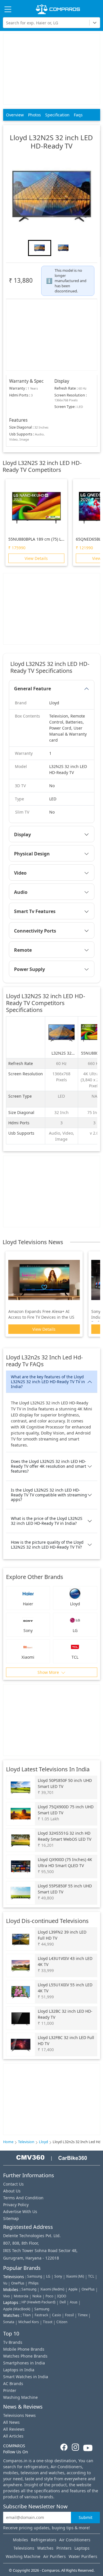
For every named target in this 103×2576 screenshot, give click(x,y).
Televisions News (19, 2415)
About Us (12, 2191)
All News (11, 2422)
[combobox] (7, 23)
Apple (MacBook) (17, 2309)
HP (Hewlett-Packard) (38, 2302)
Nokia (37, 2296)
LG (48, 2276)
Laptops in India (19, 2370)
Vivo (6, 2296)
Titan (27, 2315)
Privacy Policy (16, 2205)
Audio (21, 892)
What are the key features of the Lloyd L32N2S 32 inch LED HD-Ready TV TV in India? (48, 1382)
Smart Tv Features (35, 911)
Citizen (62, 2322)
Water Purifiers (83, 2556)
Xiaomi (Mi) (75, 2276)
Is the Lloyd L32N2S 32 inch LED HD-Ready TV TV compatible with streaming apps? (49, 1495)
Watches (45, 2548)
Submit (86, 2517)
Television (26, 2142)
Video (20, 873)
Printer (10, 2390)
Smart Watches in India (26, 2377)
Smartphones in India (24, 2363)
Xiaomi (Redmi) (52, 2289)
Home (8, 2142)
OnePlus (18, 2283)
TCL (91, 2276)
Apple (73, 2289)
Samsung (35, 2276)
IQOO (62, 2296)
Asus (74, 2302)
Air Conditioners (75, 2540)
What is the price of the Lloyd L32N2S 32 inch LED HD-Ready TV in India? (47, 1521)
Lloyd (43, 2142)
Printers (64, 2548)
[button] (51, 196)
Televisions (24, 2548)
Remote (23, 950)
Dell (63, 2302)
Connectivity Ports (35, 931)
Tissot (48, 2322)
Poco (49, 2296)
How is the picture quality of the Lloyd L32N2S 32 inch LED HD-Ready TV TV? (47, 1545)
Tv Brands (13, 2342)
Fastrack (41, 2315)
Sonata (9, 2322)
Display (22, 834)
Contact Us (13, 2184)
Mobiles (20, 2540)
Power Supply (29, 969)
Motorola (21, 2296)
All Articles (13, 2436)
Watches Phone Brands (25, 2356)
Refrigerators (44, 2540)
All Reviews (14, 2429)
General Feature (32, 689)
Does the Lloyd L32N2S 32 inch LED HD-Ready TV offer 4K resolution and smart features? (48, 1466)
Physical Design (32, 854)
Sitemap (11, 2218)
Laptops (82, 2548)
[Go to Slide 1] (40, 248)
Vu (5, 2283)
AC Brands (13, 2384)
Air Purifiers (55, 2556)
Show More (49, 1672)
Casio (57, 2315)
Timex (83, 2315)
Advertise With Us (20, 2212)
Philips (33, 2283)
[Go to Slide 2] (63, 248)
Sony (58, 2276)
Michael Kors (29, 2322)
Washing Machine (20, 2397)
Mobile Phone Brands (24, 2349)
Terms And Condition (23, 2198)
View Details (36, 558)
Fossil (69, 2315)
